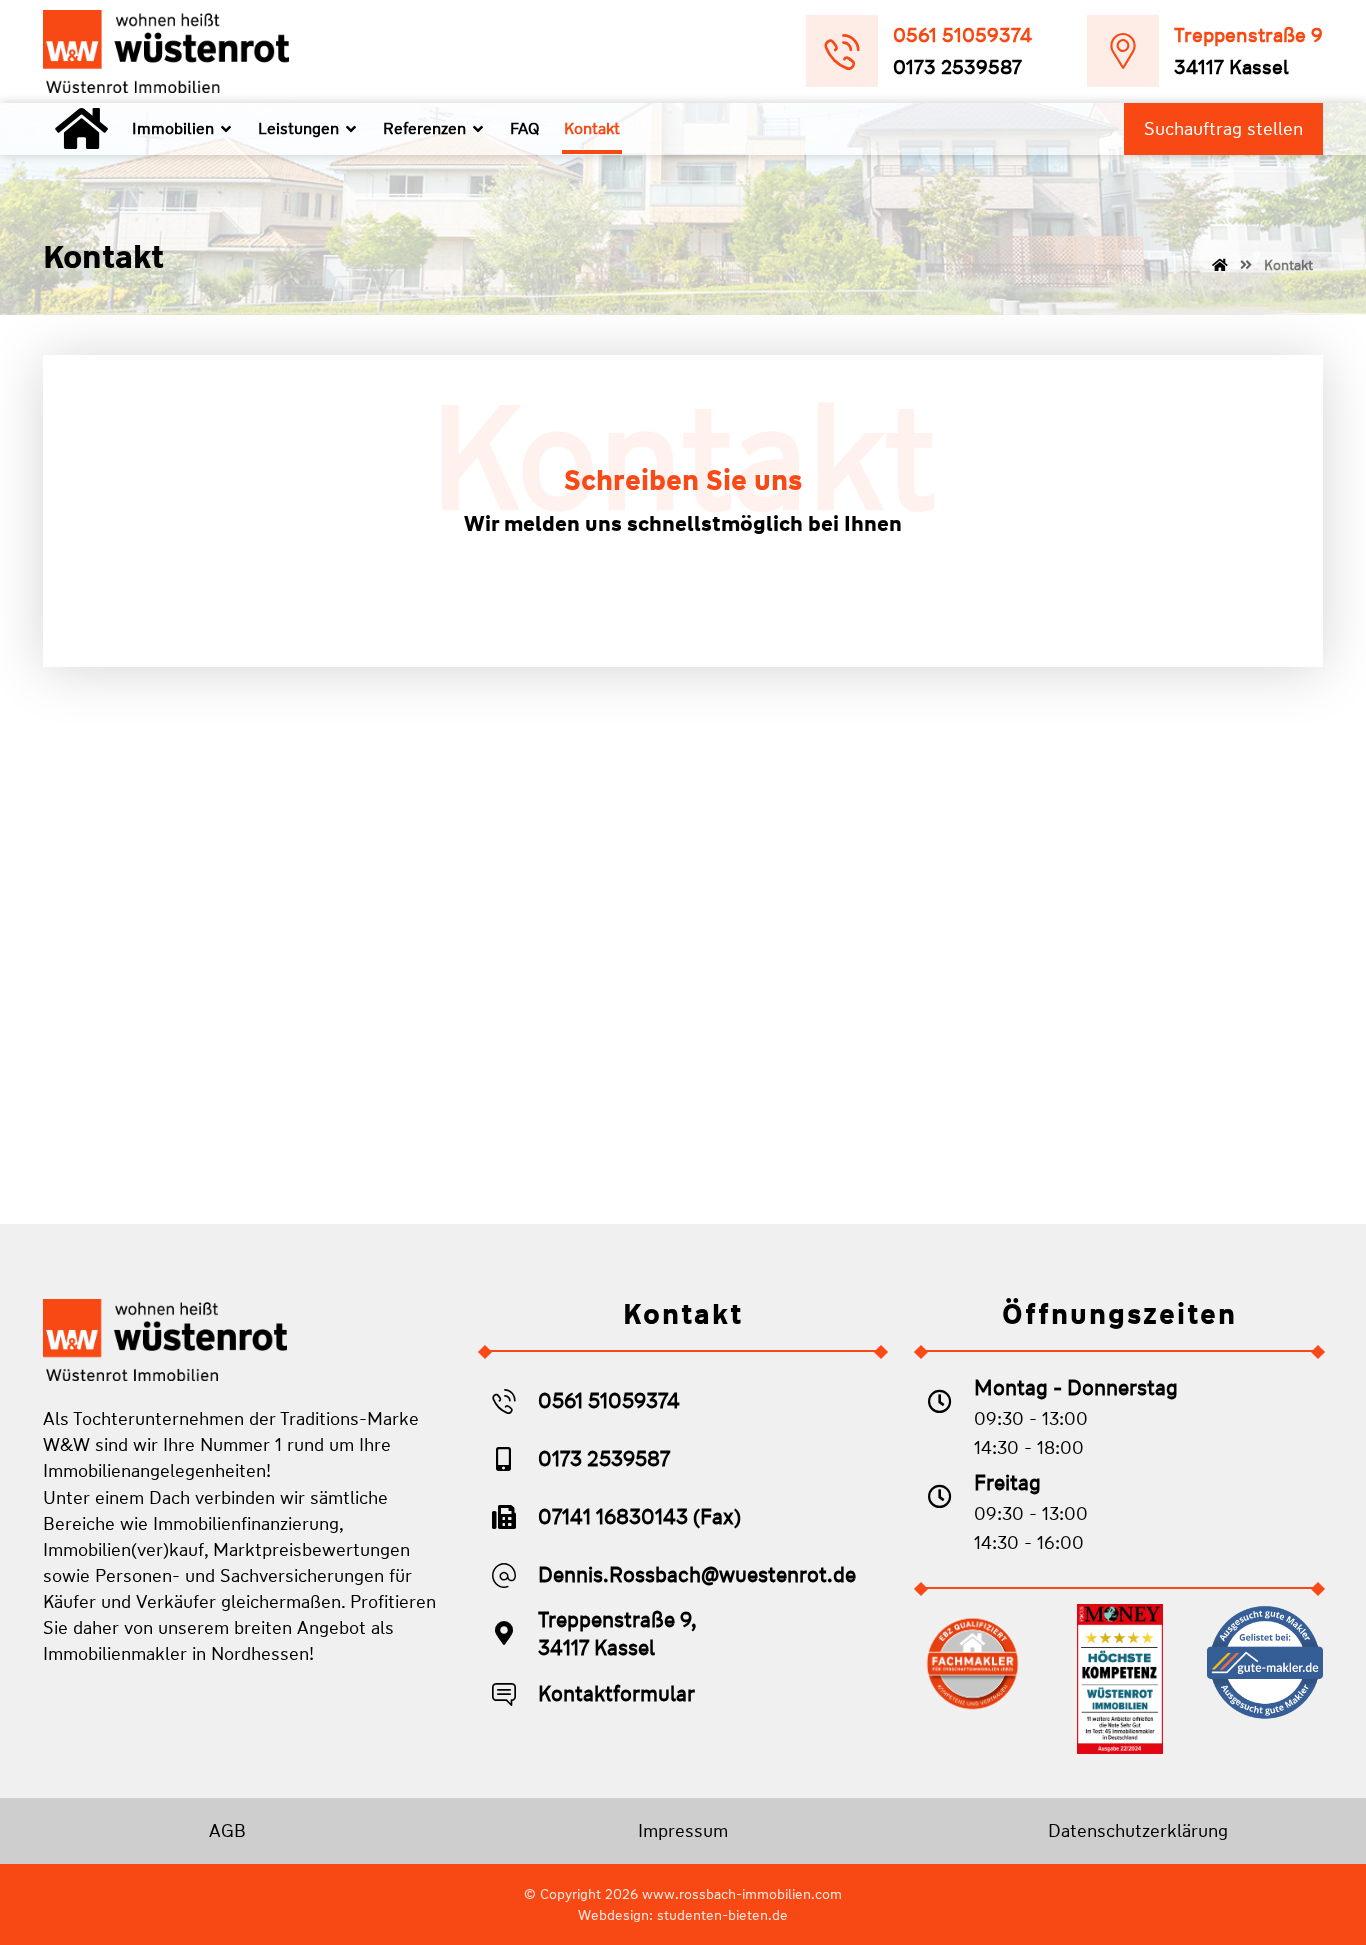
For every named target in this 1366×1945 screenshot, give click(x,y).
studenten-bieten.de (722, 1915)
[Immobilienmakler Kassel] (166, 51)
